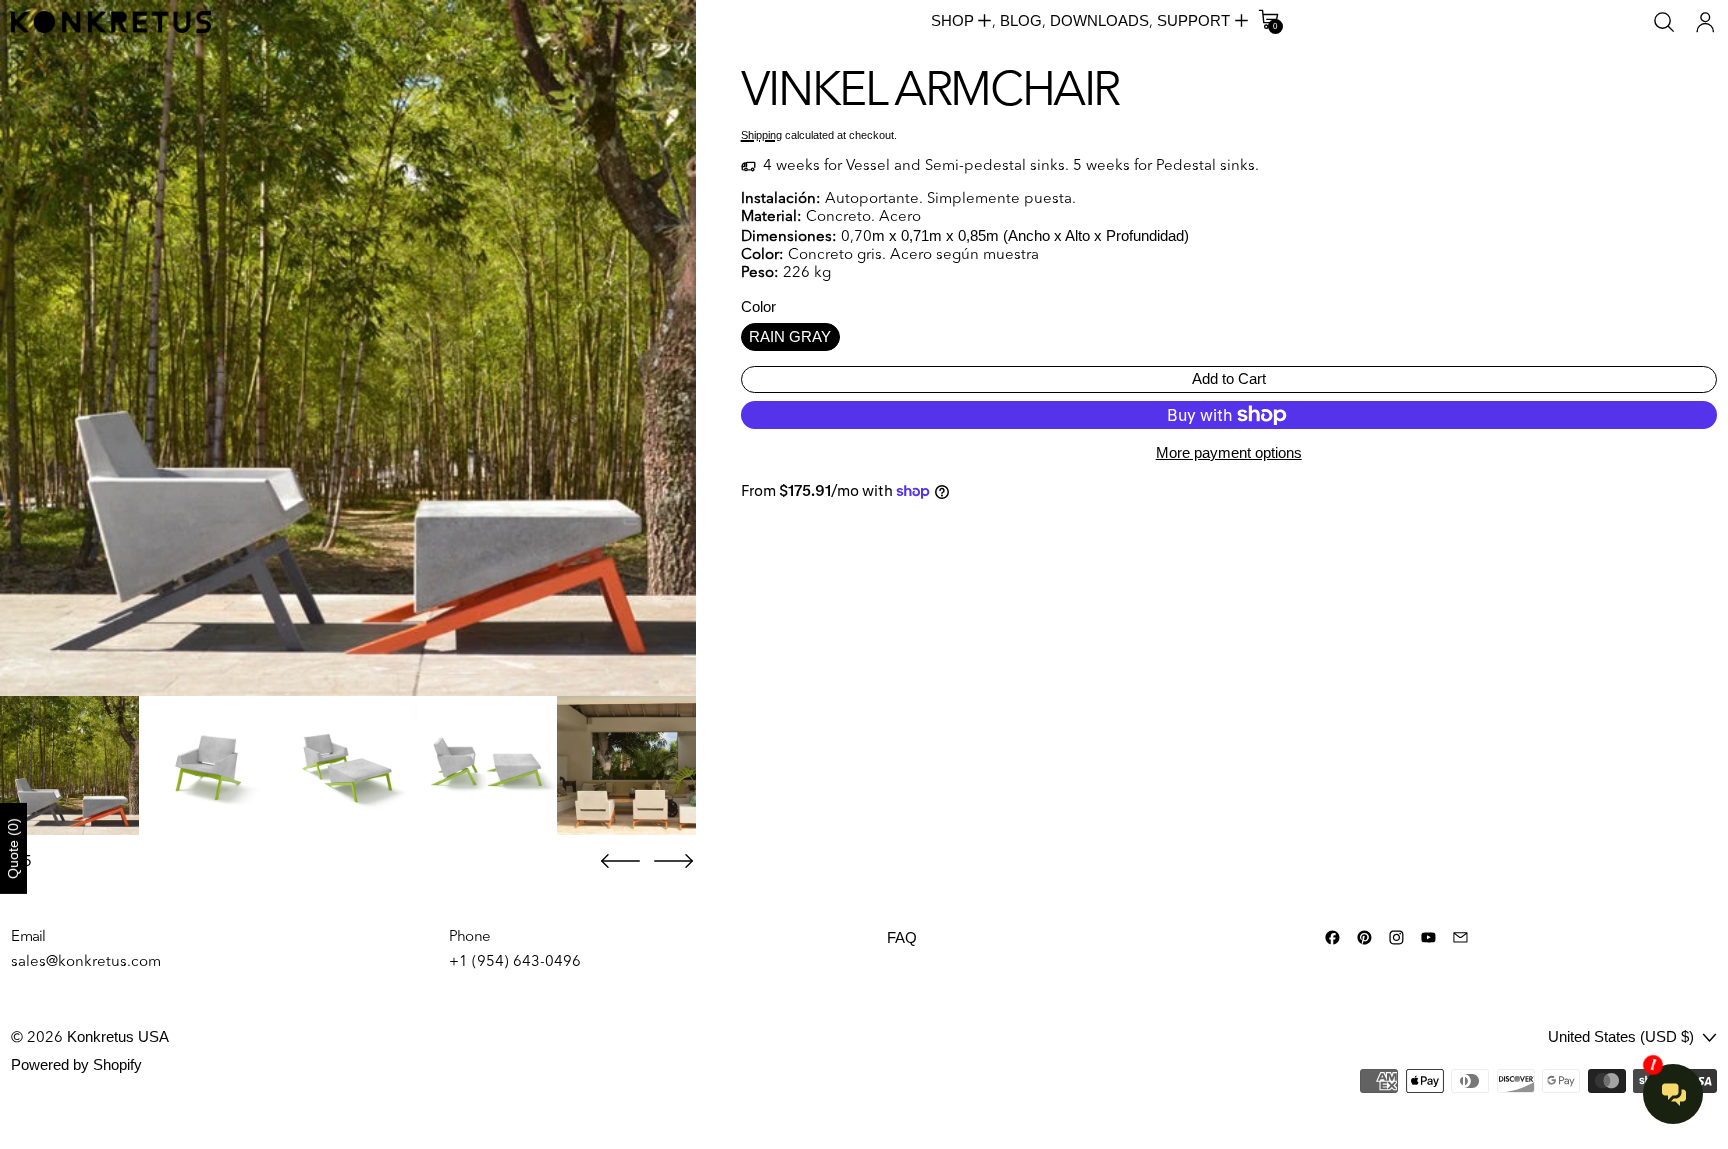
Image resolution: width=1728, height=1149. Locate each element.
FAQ (902, 937)
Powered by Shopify (76, 1064)
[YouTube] (1428, 937)
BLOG (1021, 20)
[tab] (69, 765)
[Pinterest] (1364, 937)
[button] (1664, 22)
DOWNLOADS (1099, 20)
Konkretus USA (118, 1036)
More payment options (1229, 452)
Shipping (761, 135)
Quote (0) (13, 848)
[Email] (1460, 937)
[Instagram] (1396, 937)
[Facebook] (1332, 937)
